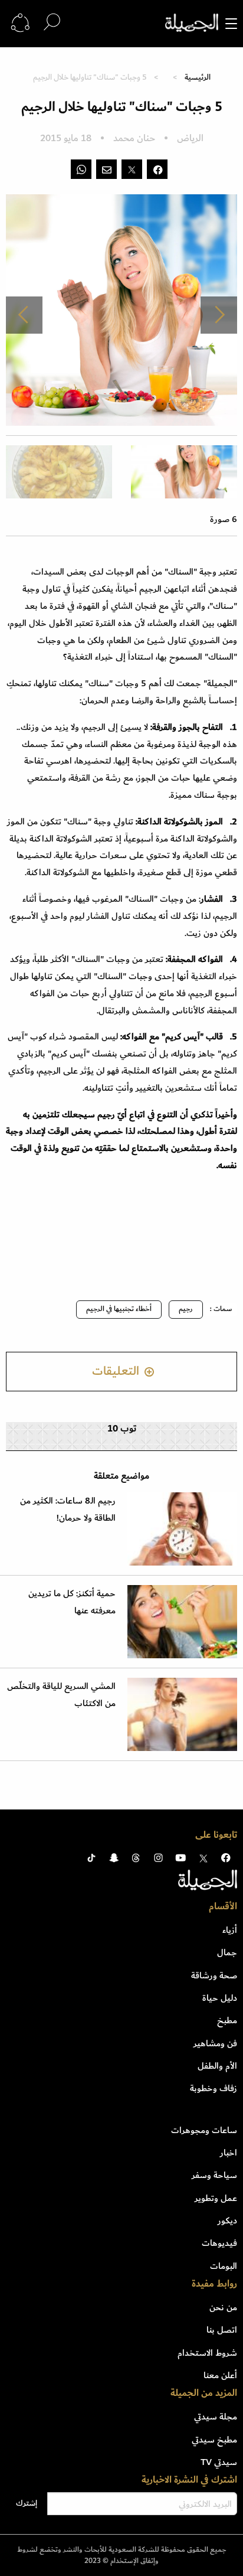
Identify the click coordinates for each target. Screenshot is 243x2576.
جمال (227, 1952)
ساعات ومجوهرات (204, 2130)
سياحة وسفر (214, 2175)
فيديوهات (219, 2243)
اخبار (229, 2153)
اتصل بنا (222, 2330)
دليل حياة (220, 1998)
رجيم (186, 1309)
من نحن (223, 2307)
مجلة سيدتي (216, 2417)
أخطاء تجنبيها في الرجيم (119, 1309)
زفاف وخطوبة (214, 2088)
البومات (224, 2266)
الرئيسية (198, 77)
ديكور (227, 2220)
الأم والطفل (217, 2066)
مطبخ (227, 2020)
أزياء (230, 1930)
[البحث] (52, 23)
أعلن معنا (220, 2375)
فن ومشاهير (215, 2043)
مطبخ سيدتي (214, 2440)
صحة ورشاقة (214, 1975)
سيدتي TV (219, 2462)
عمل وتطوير (216, 2198)
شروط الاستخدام (207, 2353)
